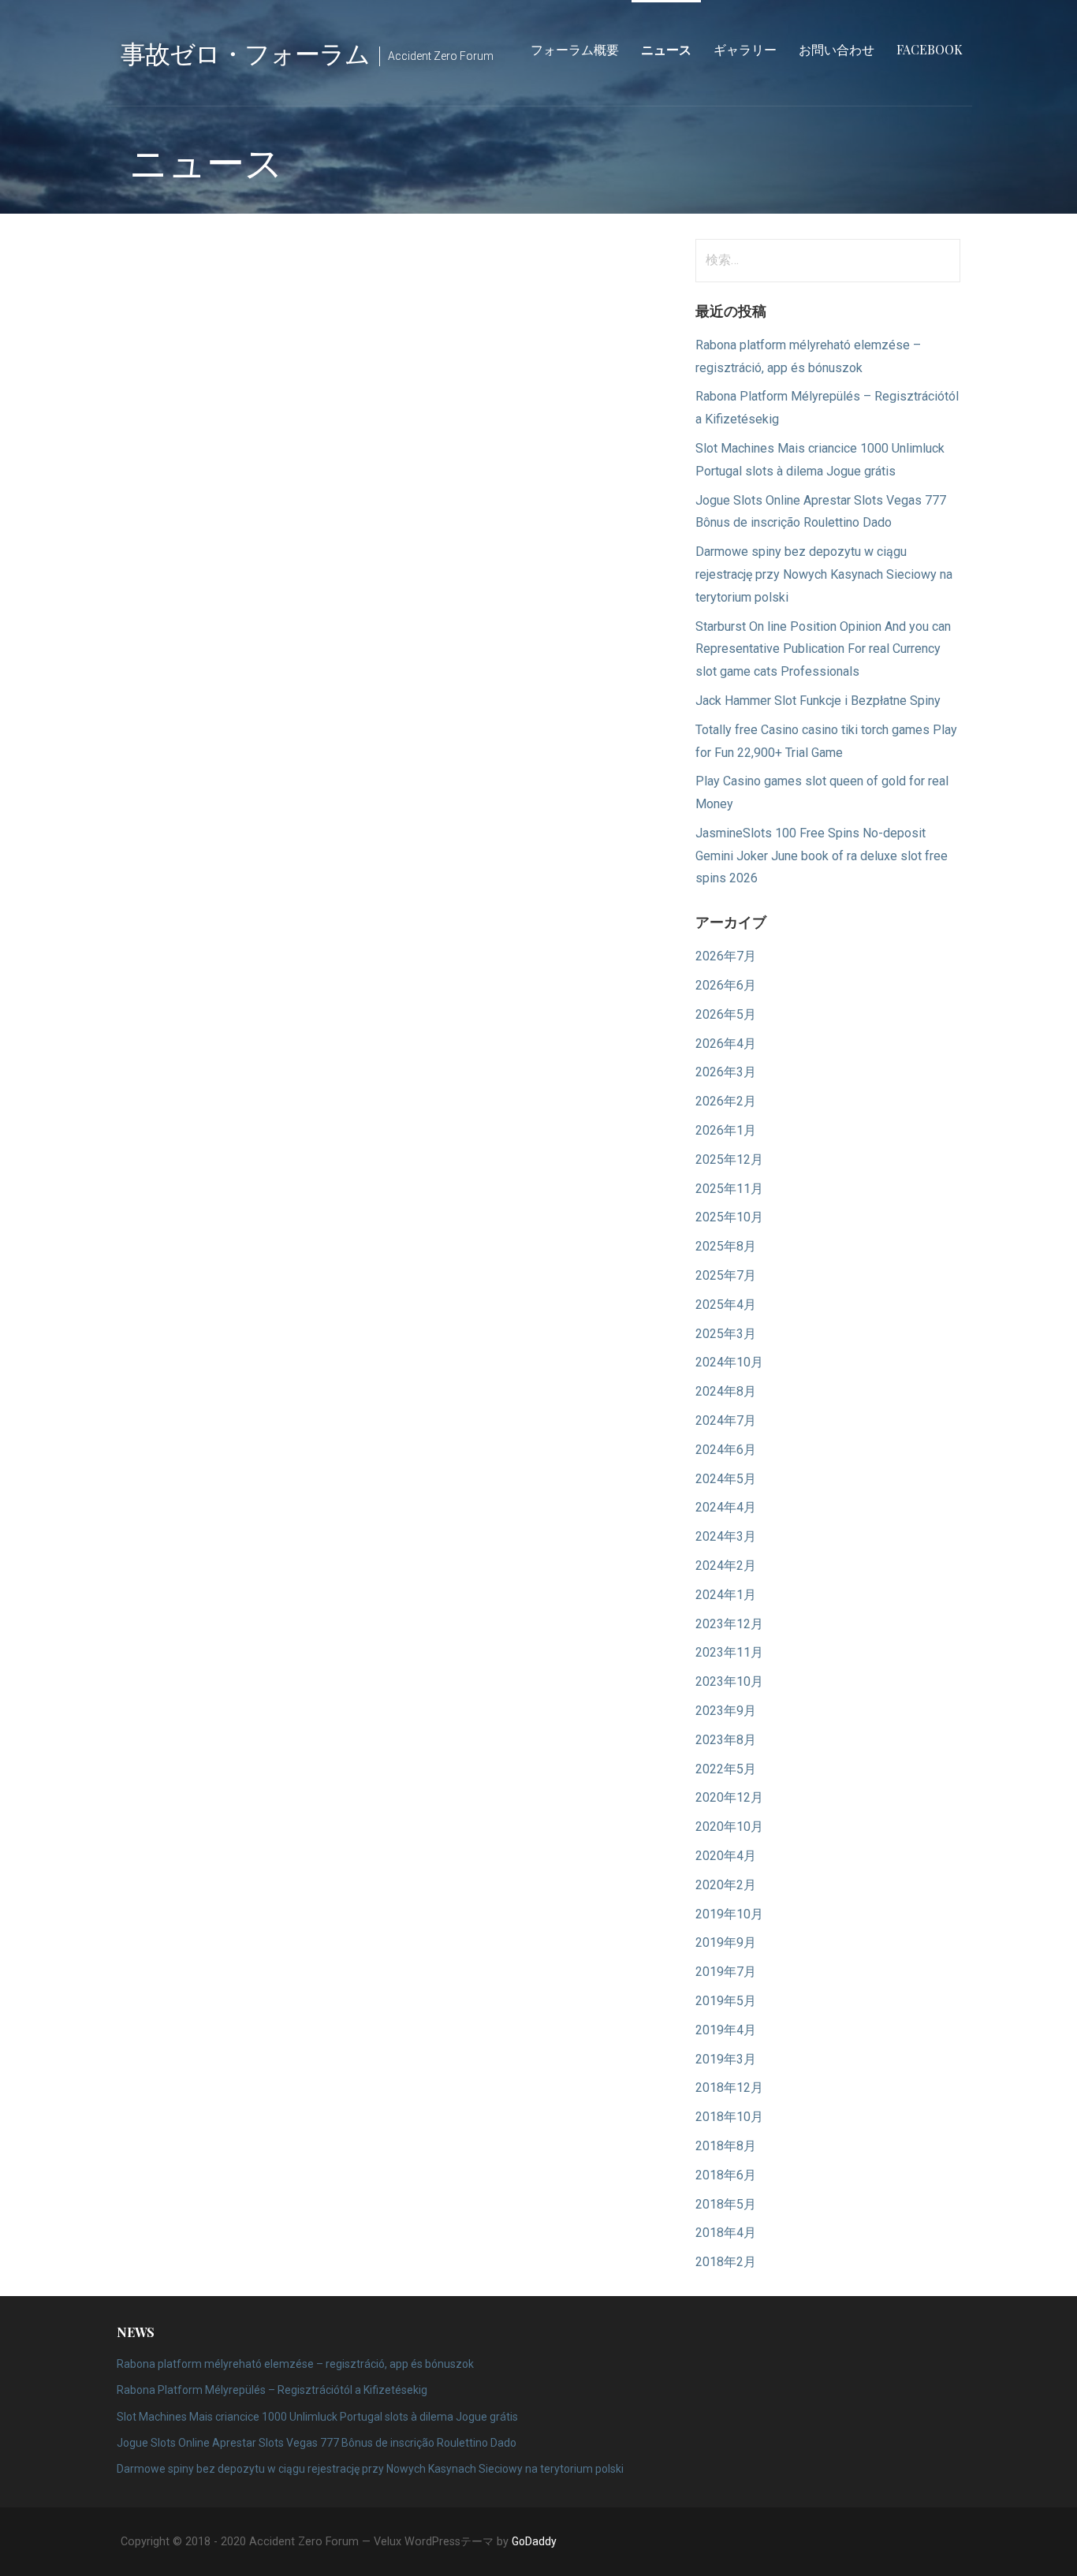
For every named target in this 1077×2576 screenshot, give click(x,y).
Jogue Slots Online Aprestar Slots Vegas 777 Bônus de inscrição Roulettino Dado (317, 2443)
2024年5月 (726, 1479)
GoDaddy (534, 2541)
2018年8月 (726, 2146)
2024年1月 (726, 1595)
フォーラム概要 (575, 49)
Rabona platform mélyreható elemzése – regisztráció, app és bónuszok (295, 2364)
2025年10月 (729, 1217)
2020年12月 (729, 1797)
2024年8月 (726, 1391)
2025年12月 (729, 1159)
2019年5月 (726, 2001)
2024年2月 (726, 1566)
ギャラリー (745, 49)
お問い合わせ (837, 49)
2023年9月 (726, 1711)
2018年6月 (726, 2175)
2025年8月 (726, 1246)
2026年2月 (726, 1101)
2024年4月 (726, 1507)
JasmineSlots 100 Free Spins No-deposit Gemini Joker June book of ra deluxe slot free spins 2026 (822, 856)
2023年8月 (726, 1740)
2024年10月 (729, 1362)
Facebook (930, 49)
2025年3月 (726, 1334)
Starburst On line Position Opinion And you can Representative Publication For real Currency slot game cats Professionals (823, 649)
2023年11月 (729, 1652)
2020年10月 (729, 1827)
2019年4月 (726, 2030)
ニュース (666, 49)
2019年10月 (729, 1914)
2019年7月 (726, 1972)
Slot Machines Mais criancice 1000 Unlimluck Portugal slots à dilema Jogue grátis (317, 2417)
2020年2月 (726, 1885)
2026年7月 (726, 956)
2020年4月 (726, 1856)
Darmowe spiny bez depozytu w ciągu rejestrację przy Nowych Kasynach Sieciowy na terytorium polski (824, 574)
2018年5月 (726, 2204)
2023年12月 (729, 1624)
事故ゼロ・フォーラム (245, 52)
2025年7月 (726, 1275)
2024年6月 (726, 1450)
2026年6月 (726, 985)
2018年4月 (726, 2233)
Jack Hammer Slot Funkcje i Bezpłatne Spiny (818, 701)
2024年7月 (726, 1420)
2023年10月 (729, 1681)
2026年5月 (726, 1014)
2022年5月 (726, 1769)
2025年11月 (729, 1189)
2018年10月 (729, 2117)
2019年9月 (726, 1942)
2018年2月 (726, 2262)
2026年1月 (726, 1130)
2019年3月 (726, 2059)
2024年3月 (726, 1536)
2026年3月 (726, 1072)
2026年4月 (726, 1044)
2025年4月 (726, 1305)
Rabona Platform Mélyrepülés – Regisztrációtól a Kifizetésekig (272, 2390)
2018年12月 (729, 2088)
